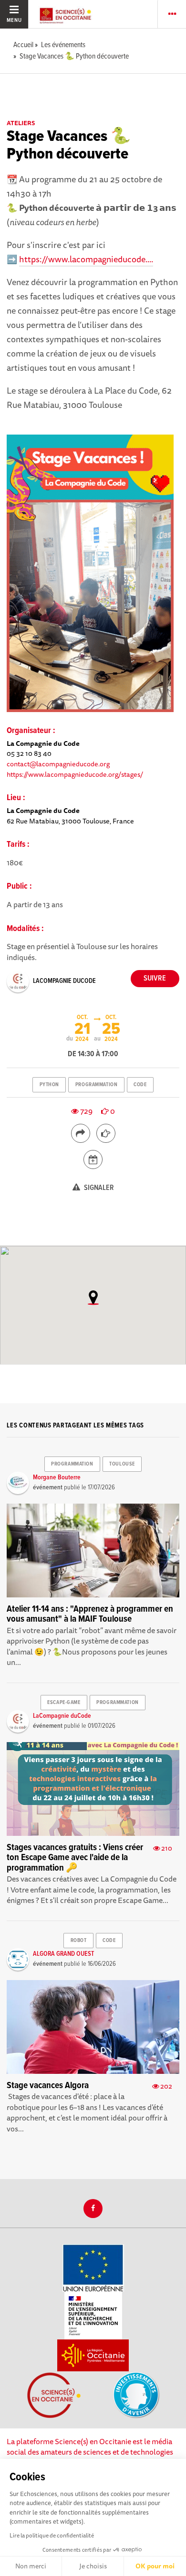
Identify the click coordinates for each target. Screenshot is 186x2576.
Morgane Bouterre (57, 1477)
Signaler (98, 1188)
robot (79, 1941)
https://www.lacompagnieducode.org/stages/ (75, 774)
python (49, 1085)
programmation (96, 1085)
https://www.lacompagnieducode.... (86, 259)
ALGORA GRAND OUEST (63, 1954)
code (140, 1085)
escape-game (64, 1703)
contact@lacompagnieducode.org (58, 764)
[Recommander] (106, 1133)
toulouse (122, 1464)
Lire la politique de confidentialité (52, 2535)
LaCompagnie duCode (64, 981)
